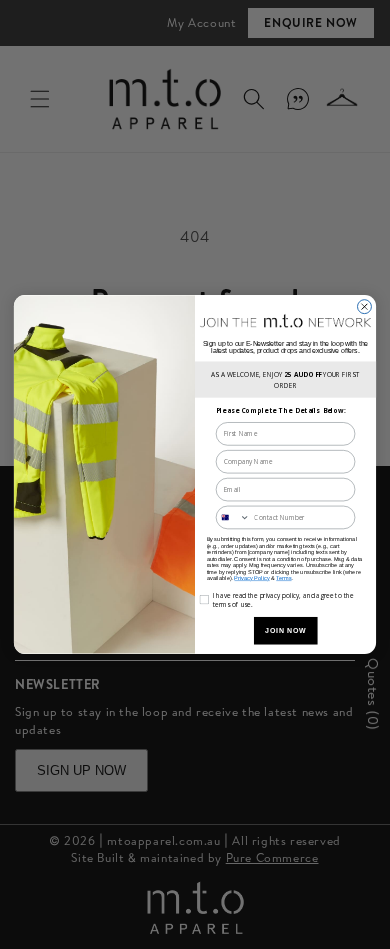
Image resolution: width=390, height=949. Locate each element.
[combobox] (232, 517)
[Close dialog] (365, 307)
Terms (283, 578)
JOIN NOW (285, 630)
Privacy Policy (251, 578)
